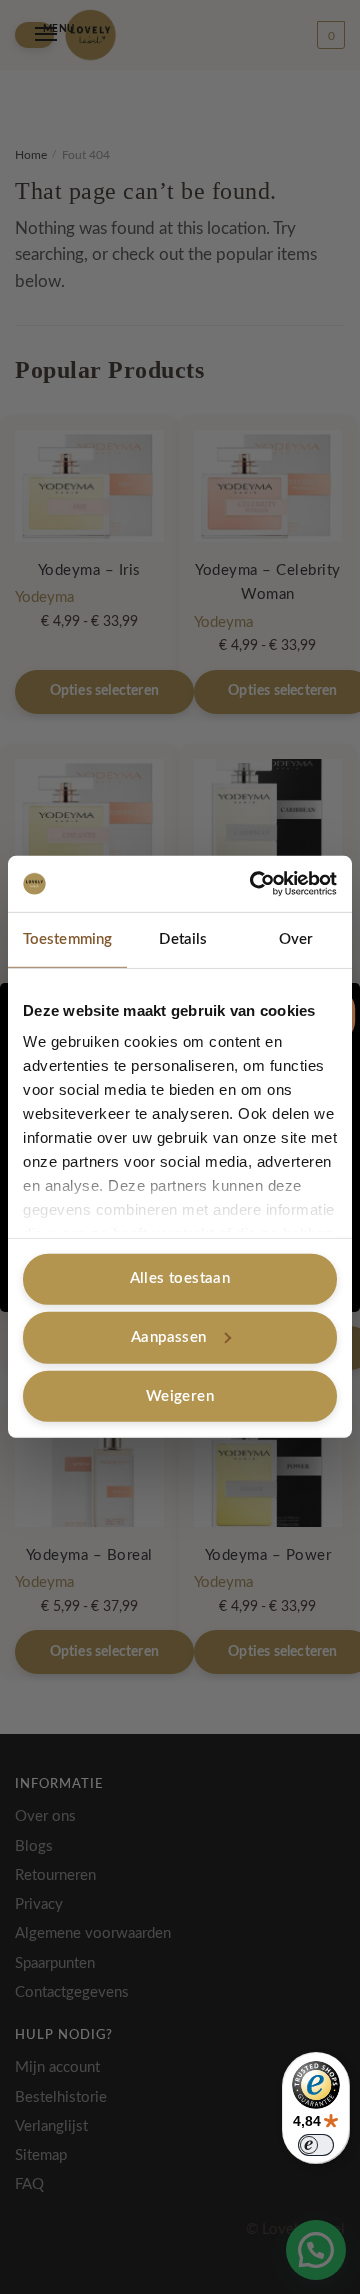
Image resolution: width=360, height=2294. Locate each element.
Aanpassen (169, 1337)
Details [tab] (183, 938)
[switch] (316, 2145)
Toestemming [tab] (67, 938)
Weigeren (180, 1395)
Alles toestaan (180, 1278)
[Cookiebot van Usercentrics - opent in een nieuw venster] (254, 884)
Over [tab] (296, 938)
